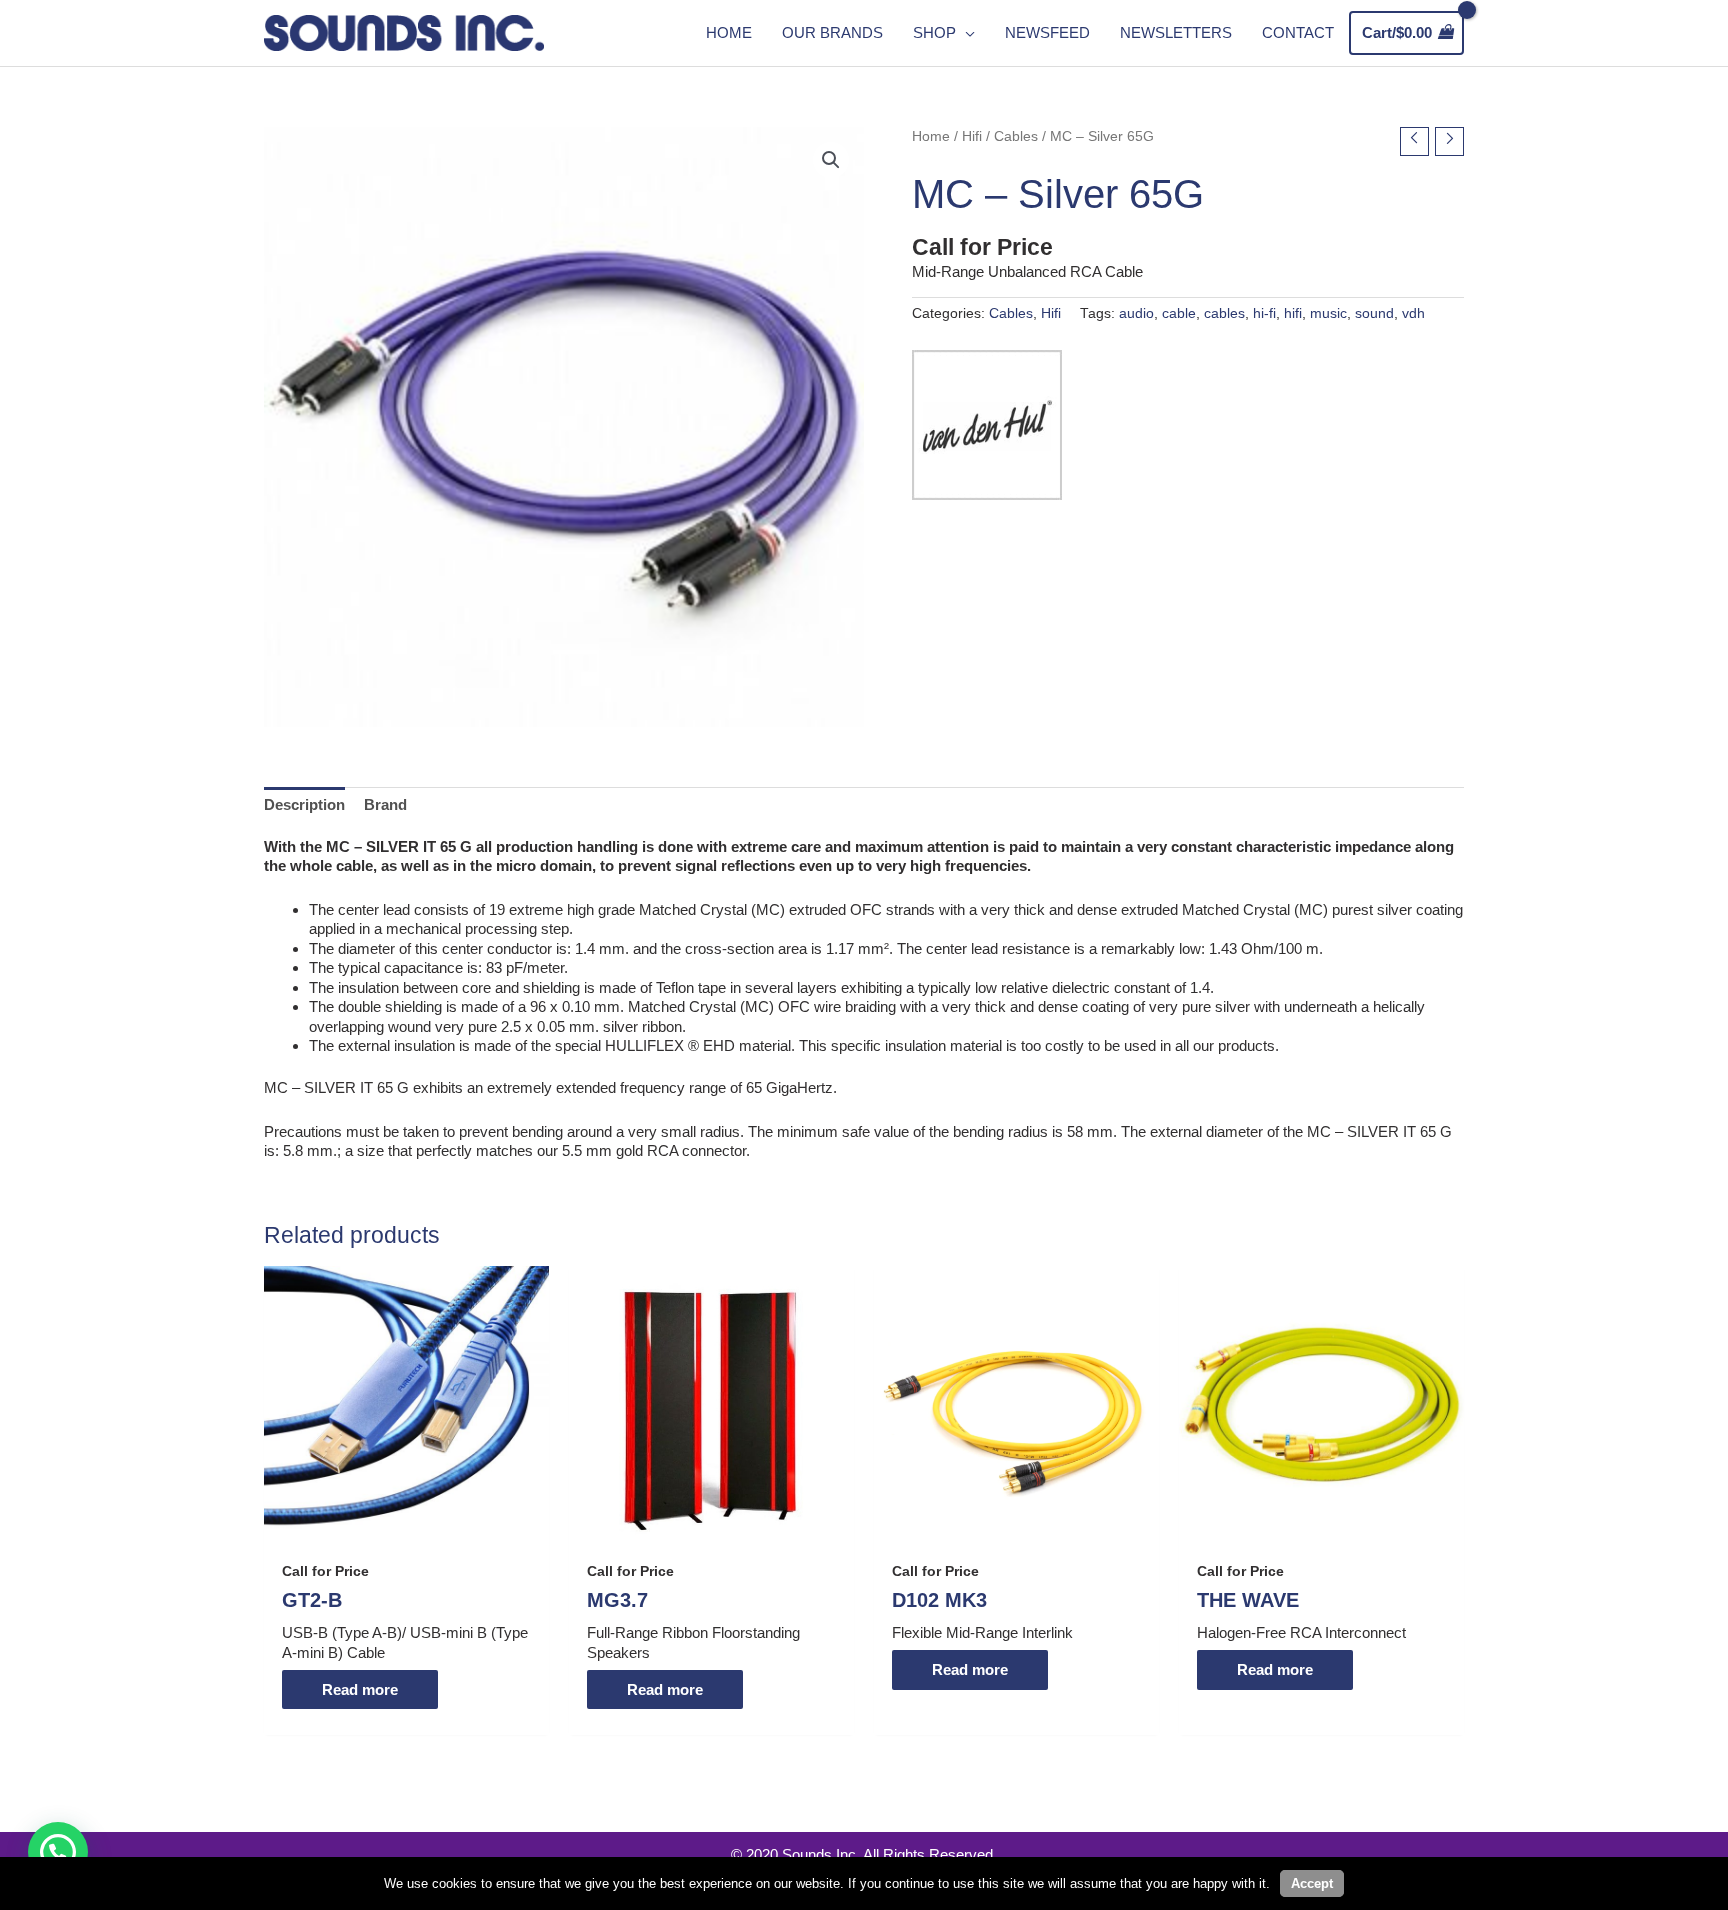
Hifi (972, 136)
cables (1224, 313)
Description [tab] (304, 804)
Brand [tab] (385, 804)
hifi (1293, 313)
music (1328, 313)
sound (1374, 313)
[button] (831, 160)
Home (931, 136)
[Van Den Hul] (987, 425)
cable (1179, 313)
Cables (1016, 136)
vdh (1413, 313)
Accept (1312, 1883)
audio (1136, 313)
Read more (360, 1689)
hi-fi (1264, 313)
